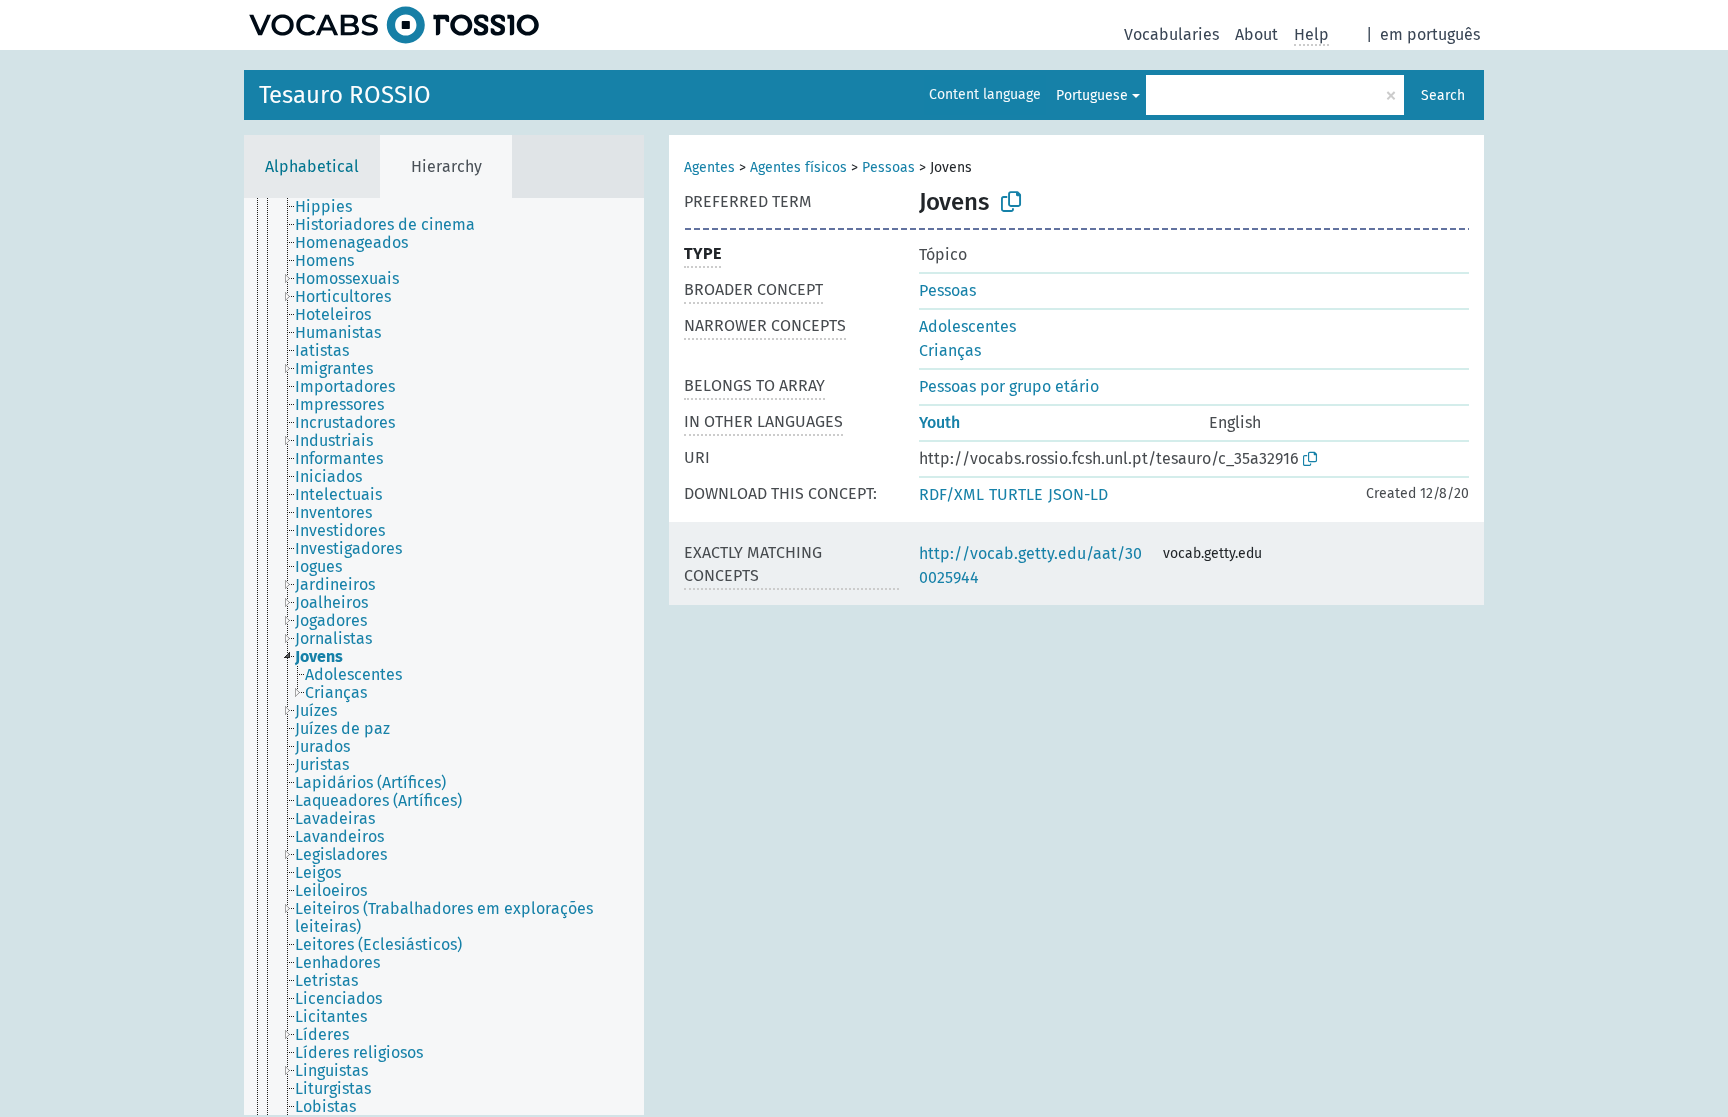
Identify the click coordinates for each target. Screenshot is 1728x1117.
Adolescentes (967, 326)
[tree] (444, 656)
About (1256, 34)
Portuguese (1092, 95)
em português (1430, 34)
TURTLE (1016, 494)
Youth (939, 422)
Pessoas (888, 167)
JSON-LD (1078, 494)
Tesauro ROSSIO (345, 95)
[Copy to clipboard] (1011, 202)
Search (1443, 95)
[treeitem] (332, 207)
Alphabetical (312, 166)
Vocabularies (1171, 34)
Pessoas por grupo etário (1009, 386)
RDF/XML (951, 494)
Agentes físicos (798, 167)
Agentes (709, 167)
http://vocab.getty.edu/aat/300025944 (1030, 565)
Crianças (950, 350)
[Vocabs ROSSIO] (394, 25)
